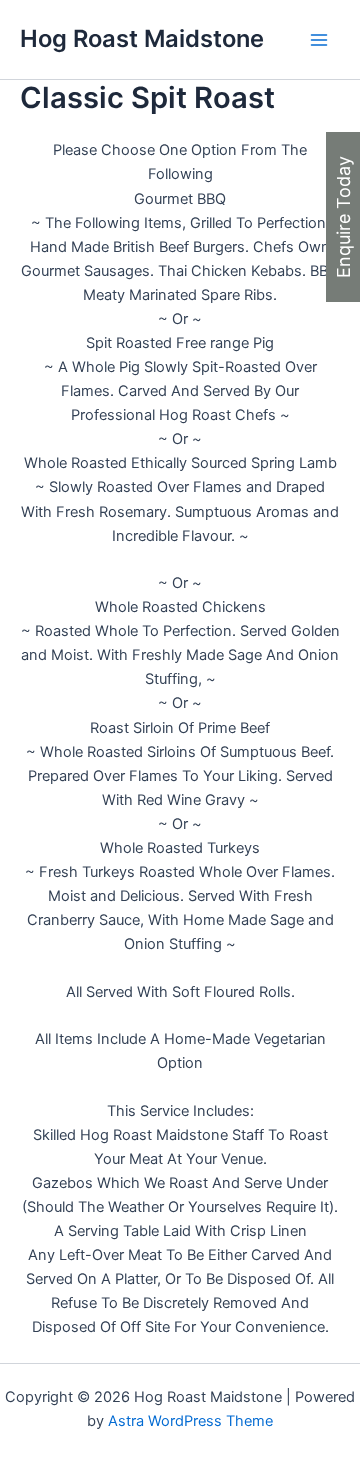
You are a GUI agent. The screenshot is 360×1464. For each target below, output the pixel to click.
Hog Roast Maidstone (142, 38)
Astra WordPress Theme (190, 1421)
